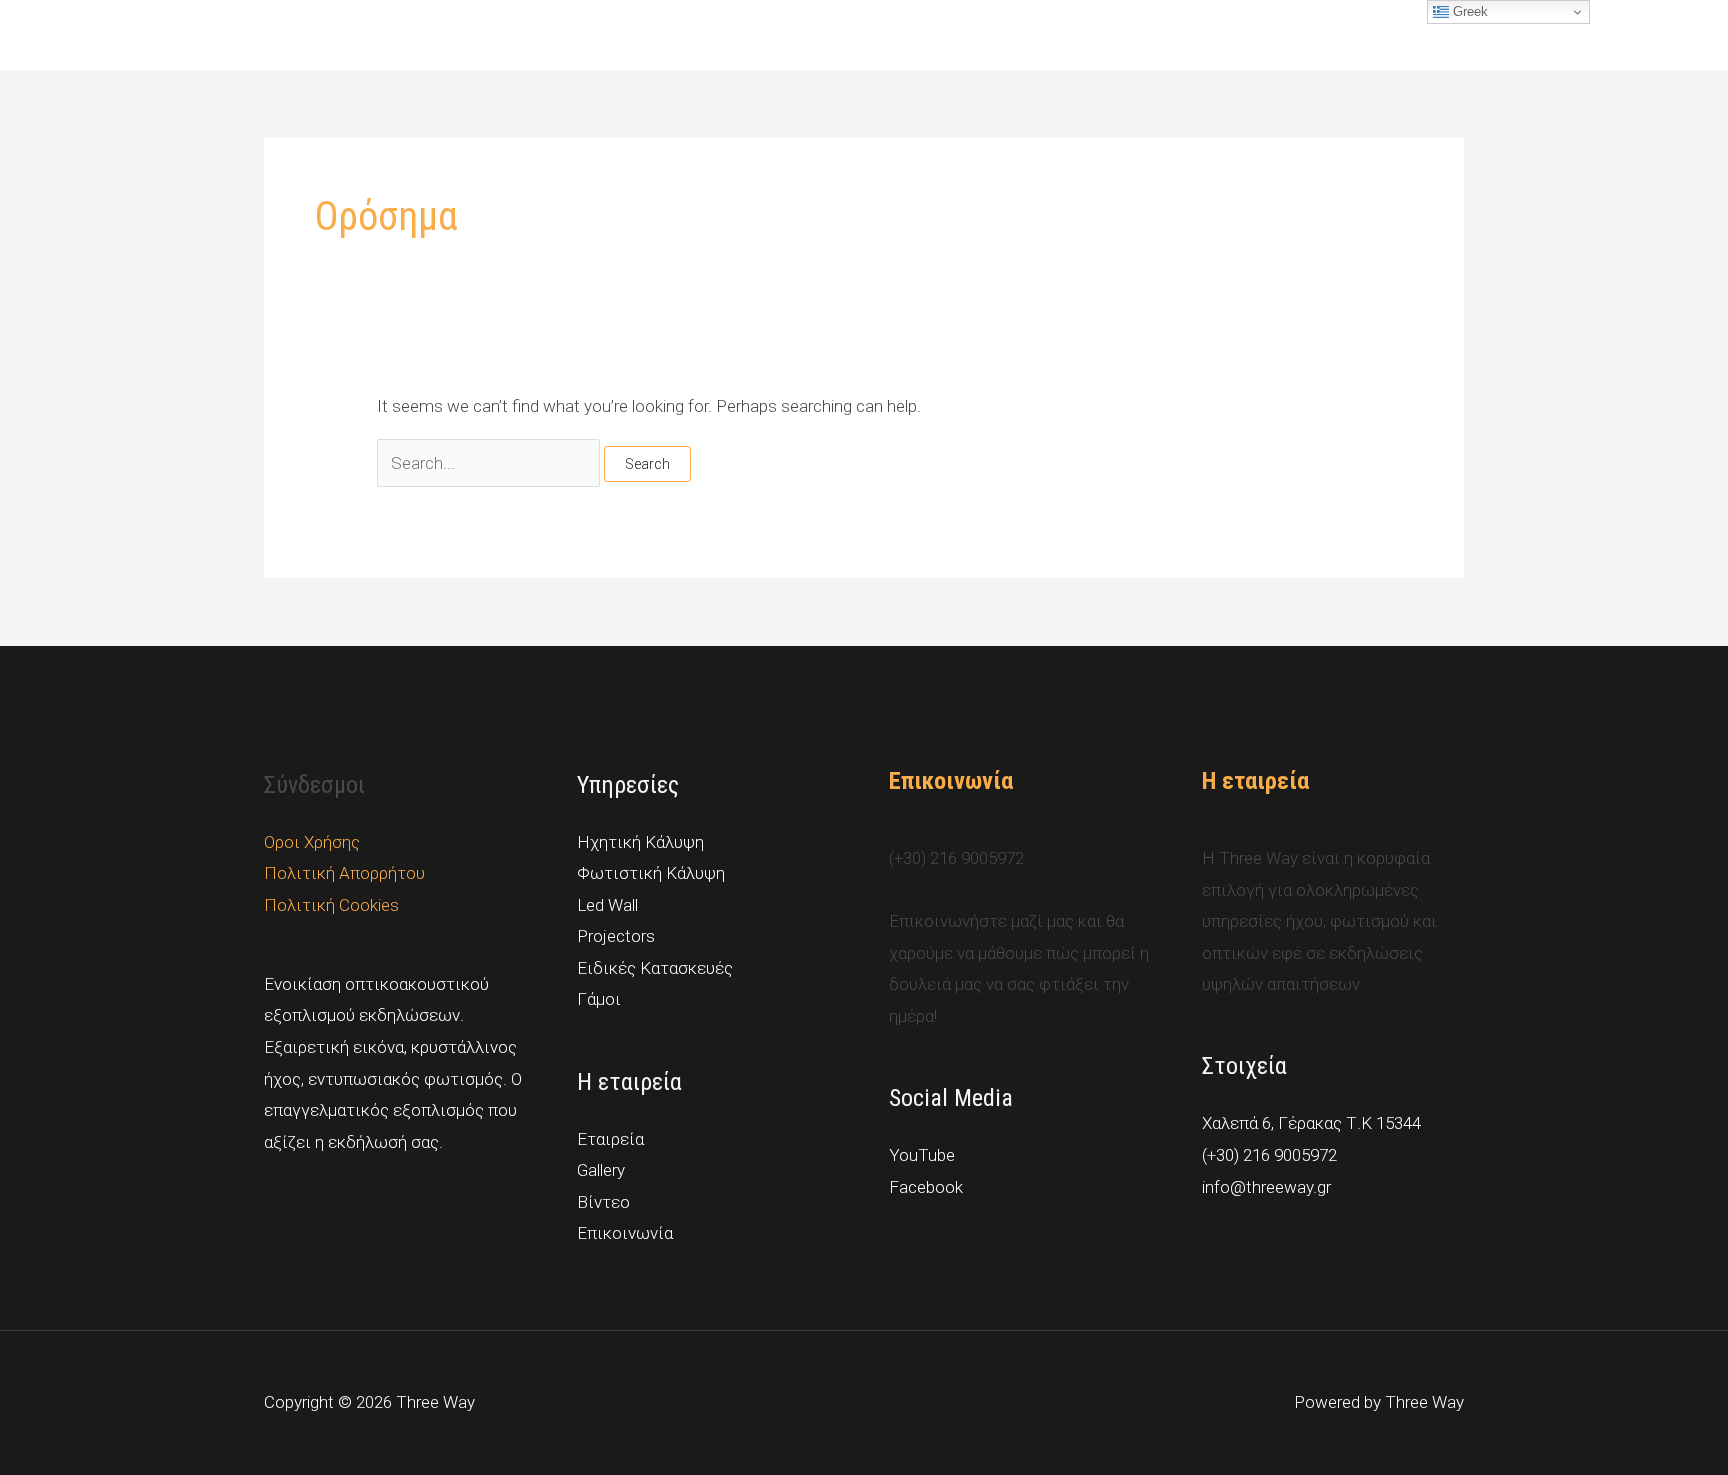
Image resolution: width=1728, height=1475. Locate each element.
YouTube (922, 1155)
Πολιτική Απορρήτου (344, 873)
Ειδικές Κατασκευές (655, 968)
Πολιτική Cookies (331, 905)
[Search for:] (490, 463)
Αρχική (930, 35)
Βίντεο (1215, 35)
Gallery (1136, 35)
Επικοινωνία (1405, 35)
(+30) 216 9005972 (1269, 1155)
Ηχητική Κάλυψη (640, 842)
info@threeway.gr (1266, 1187)
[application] (1070, 35)
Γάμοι (599, 999)
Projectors (616, 936)
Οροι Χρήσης (312, 842)
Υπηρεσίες (1024, 35)
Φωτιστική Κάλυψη (651, 873)
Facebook (926, 1187)
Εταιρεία (1300, 35)
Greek (1468, 11)
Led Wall (607, 905)
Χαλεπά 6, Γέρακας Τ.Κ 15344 (1311, 1123)
